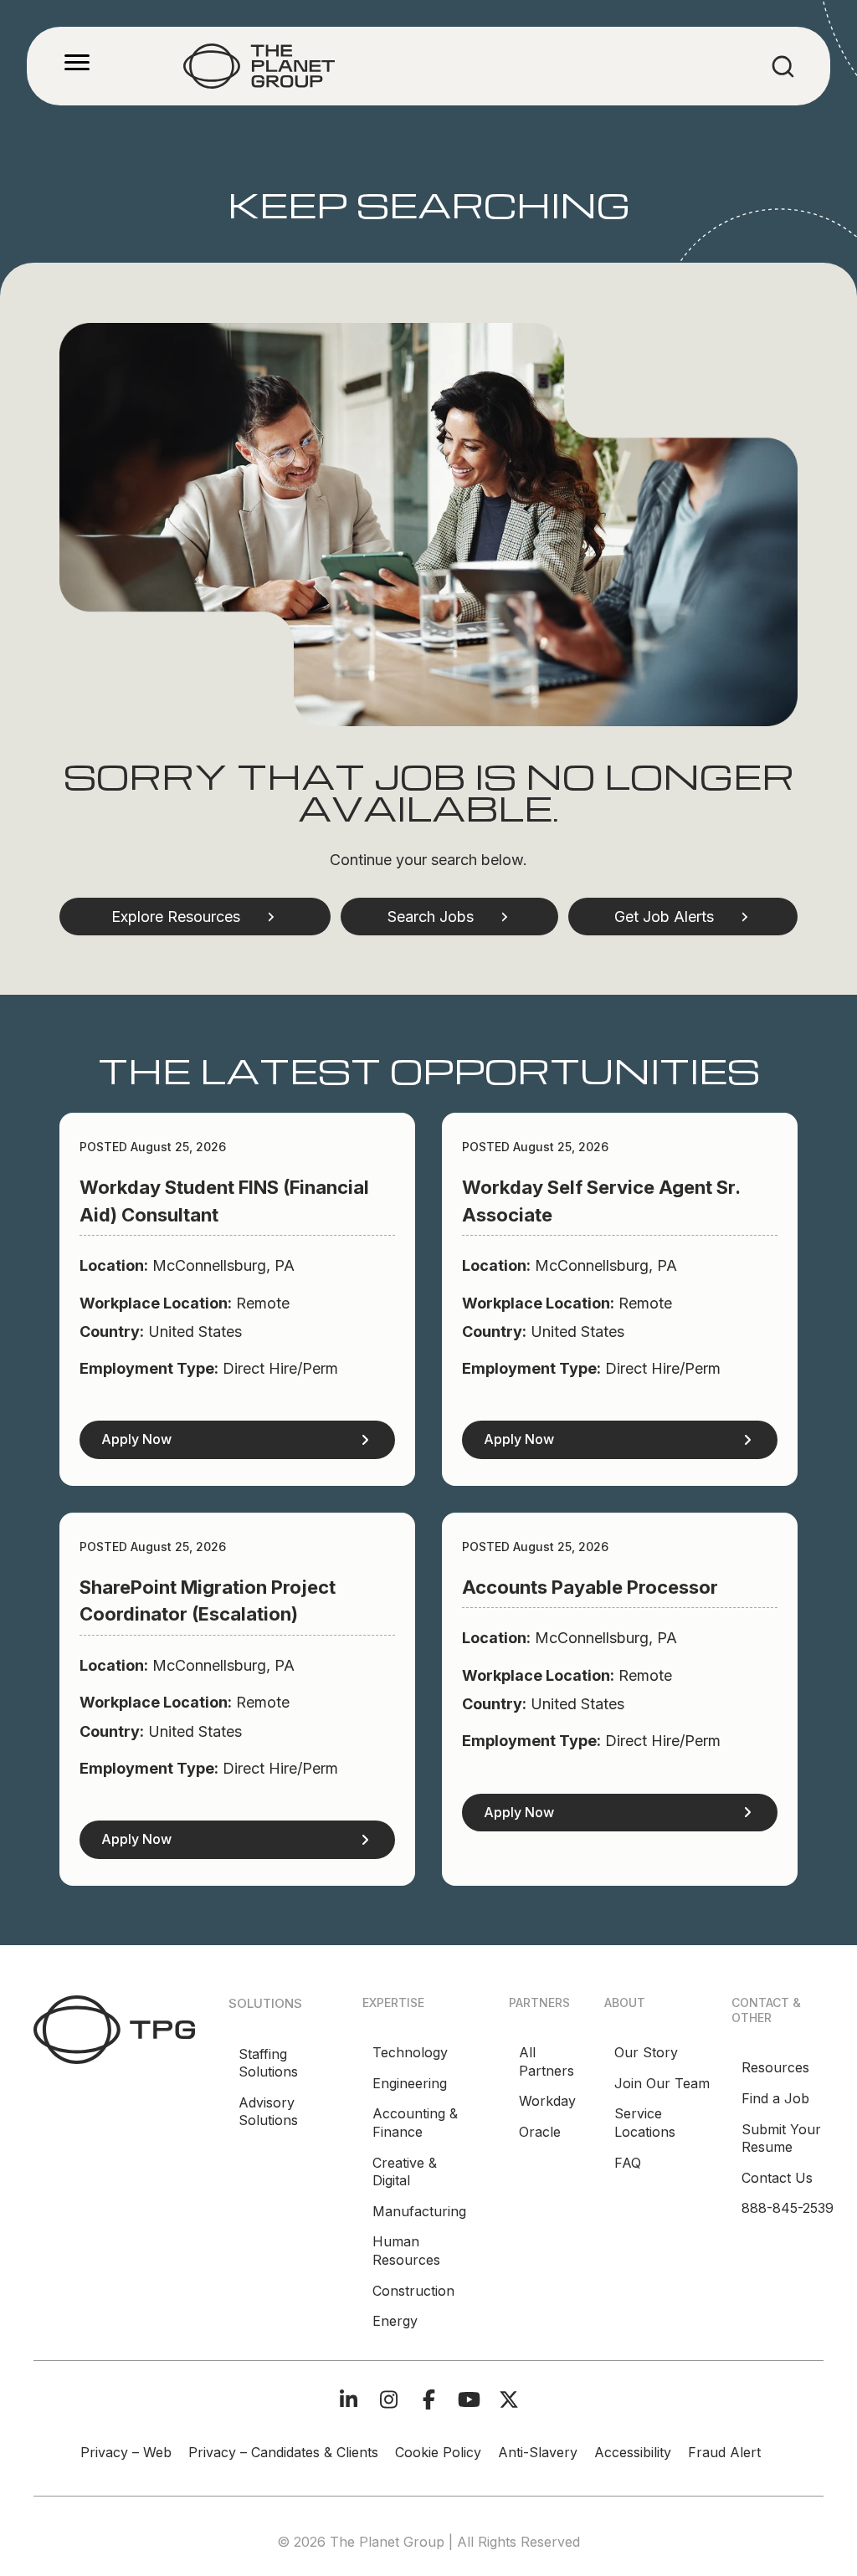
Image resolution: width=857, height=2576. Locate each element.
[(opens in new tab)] (114, 2028)
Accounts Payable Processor (590, 1587)
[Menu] (77, 63)
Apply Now (136, 1439)
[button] (195, 917)
